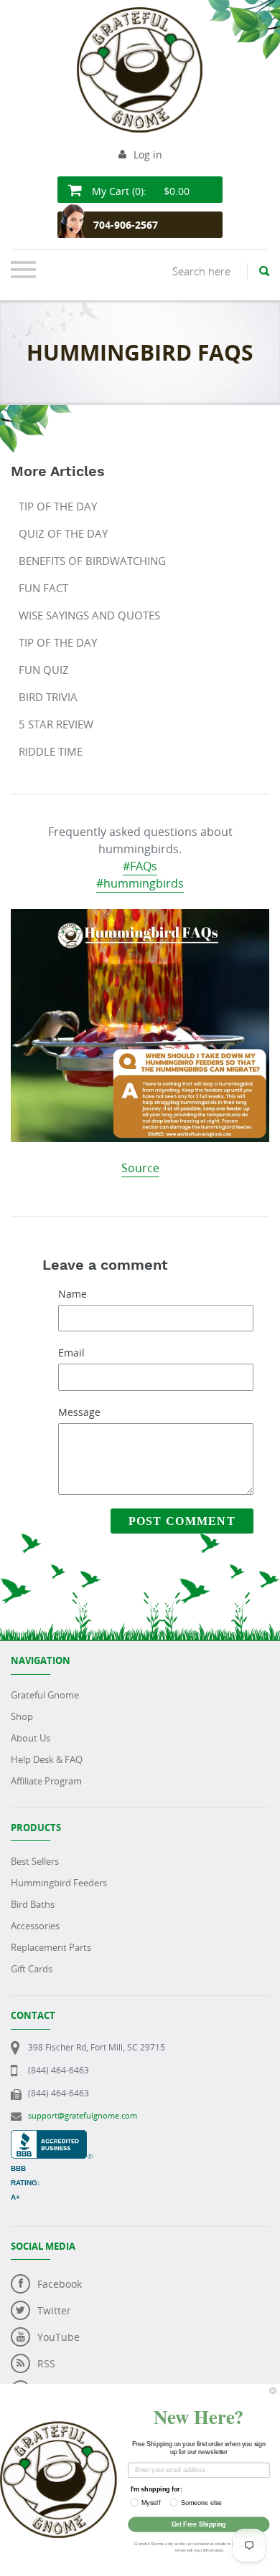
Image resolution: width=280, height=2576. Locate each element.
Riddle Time (51, 751)
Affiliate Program (46, 1781)
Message (79, 1412)
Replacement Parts (51, 1947)
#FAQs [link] (140, 866)
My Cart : (139, 191)
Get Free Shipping (199, 2524)
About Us (31, 1738)
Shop (22, 1716)
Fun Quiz (44, 670)
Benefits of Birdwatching (92, 561)
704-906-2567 (126, 225)
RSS (46, 2363)
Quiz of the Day (63, 533)
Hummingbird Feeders (59, 1883)
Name (73, 1294)
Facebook (60, 2284)
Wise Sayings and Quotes (89, 615)
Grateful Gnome (45, 1695)
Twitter (54, 2310)
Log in (148, 155)
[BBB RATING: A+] (52, 2138)
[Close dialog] (272, 2391)
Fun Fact (43, 588)
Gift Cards (32, 1969)
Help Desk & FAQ (47, 1759)
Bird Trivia (48, 697)
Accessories (35, 1926)
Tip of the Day (58, 506)
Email (71, 1353)
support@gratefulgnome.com (83, 2115)
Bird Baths (33, 1904)
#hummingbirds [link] (140, 883)
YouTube (59, 2337)
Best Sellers (35, 1861)
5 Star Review (56, 724)
